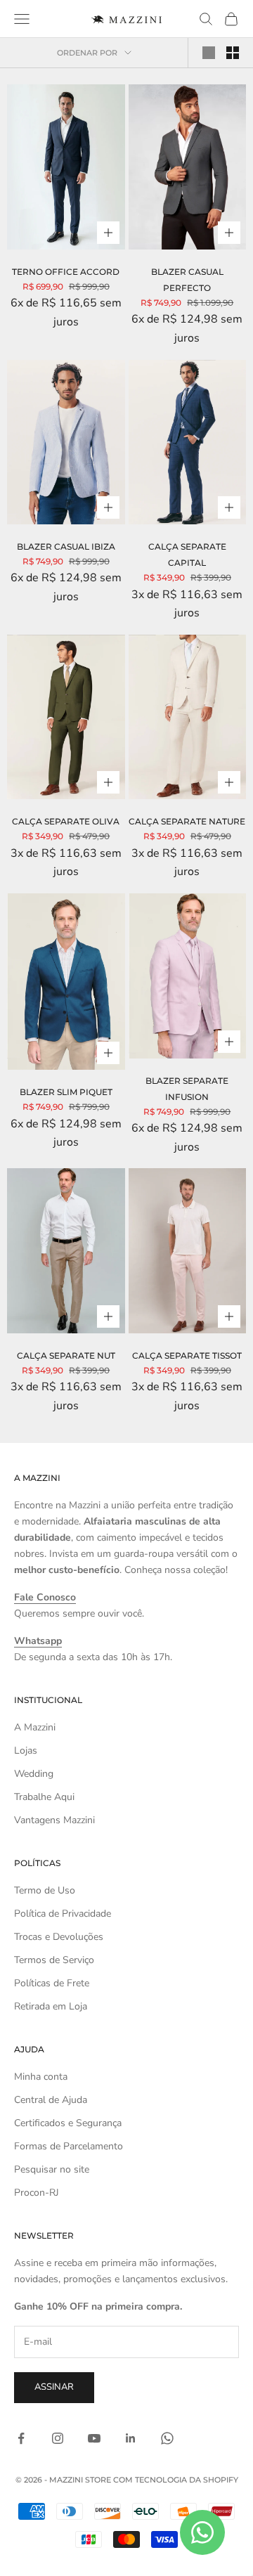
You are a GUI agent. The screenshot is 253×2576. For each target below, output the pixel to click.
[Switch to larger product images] (209, 53)
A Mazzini (35, 1727)
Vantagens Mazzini (54, 1820)
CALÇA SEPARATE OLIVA (66, 821)
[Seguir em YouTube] (94, 2438)
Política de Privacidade (63, 1914)
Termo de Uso (45, 1890)
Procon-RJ (37, 2193)
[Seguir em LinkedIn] (131, 2438)
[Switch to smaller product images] (233, 53)
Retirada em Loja (51, 2006)
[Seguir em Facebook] (21, 2438)
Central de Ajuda (51, 2100)
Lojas (26, 1750)
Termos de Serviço (54, 1960)
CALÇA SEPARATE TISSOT (187, 1355)
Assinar (54, 2387)
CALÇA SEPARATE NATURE (187, 821)
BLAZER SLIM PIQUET (66, 1092)
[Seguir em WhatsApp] (167, 2438)
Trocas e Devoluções (59, 1937)
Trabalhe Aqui (44, 1797)
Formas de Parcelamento (69, 2146)
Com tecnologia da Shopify (176, 2480)
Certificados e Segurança (68, 2123)
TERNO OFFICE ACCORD (66, 272)
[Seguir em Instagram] (58, 2438)
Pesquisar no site (52, 2169)
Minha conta (41, 2077)
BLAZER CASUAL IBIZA (66, 546)
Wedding (34, 1774)
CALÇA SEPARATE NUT (66, 1355)
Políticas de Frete (52, 1983)
